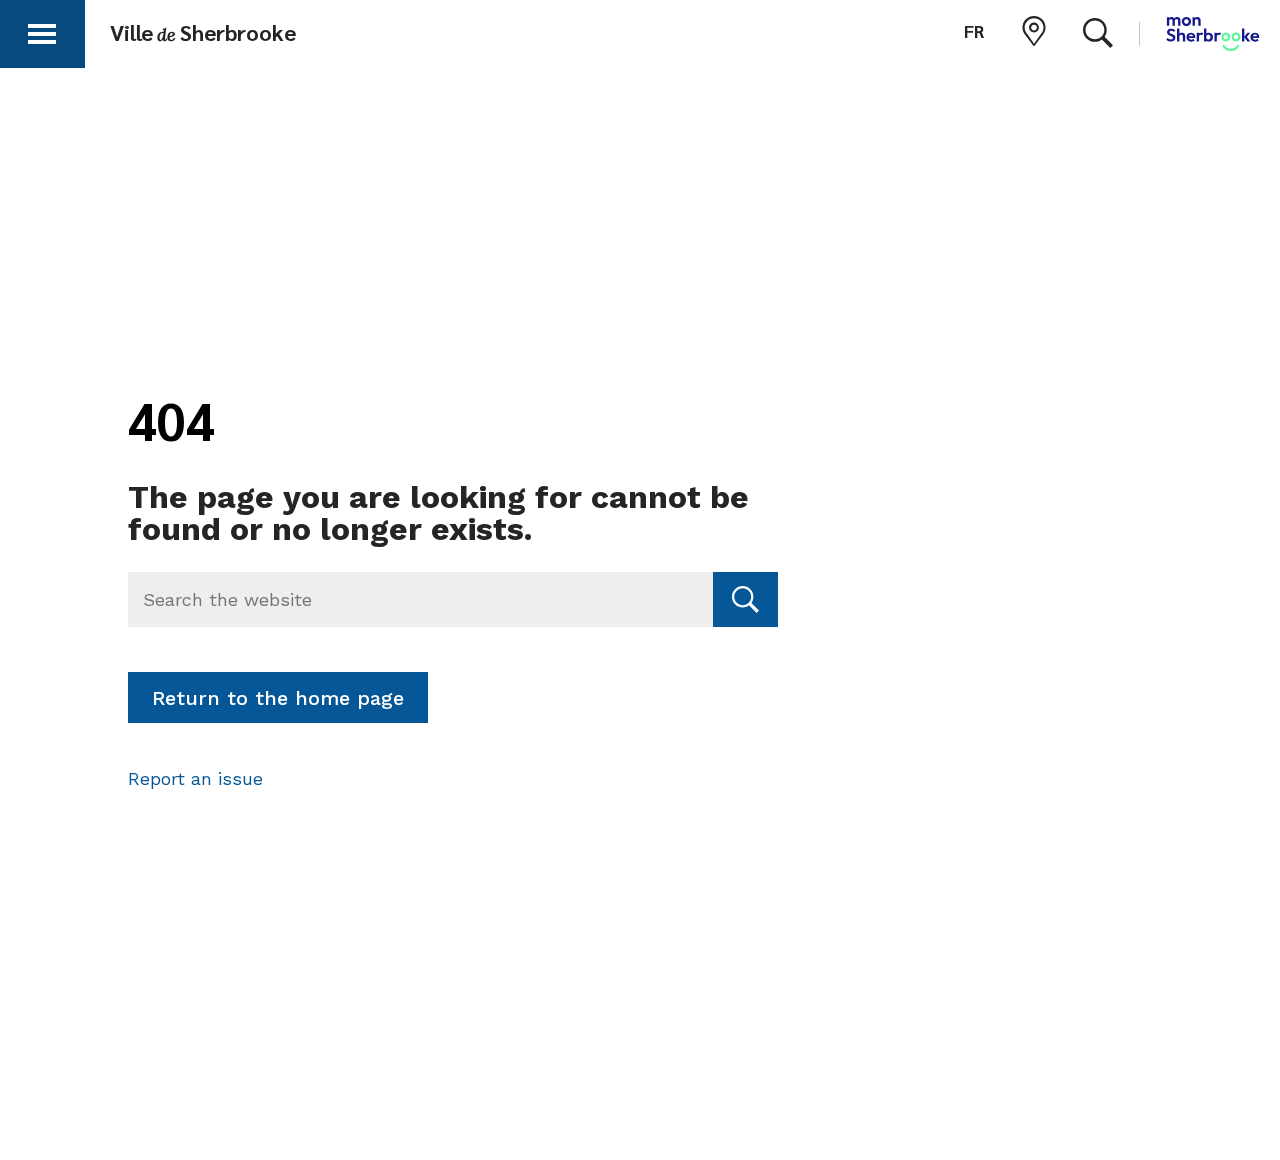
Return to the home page (278, 698)
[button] (42, 30)
